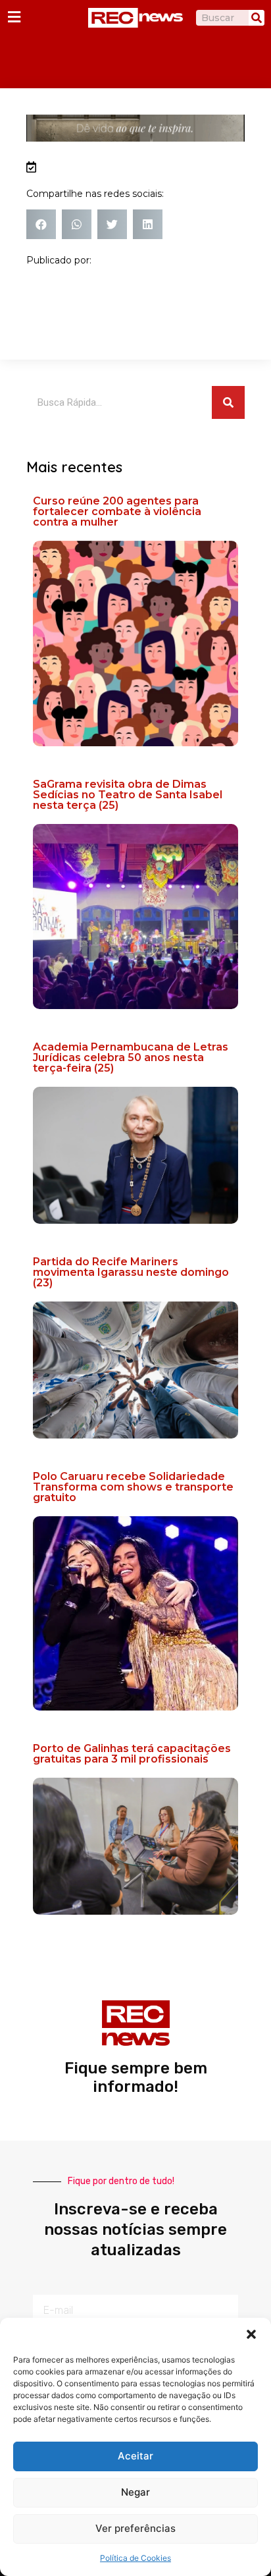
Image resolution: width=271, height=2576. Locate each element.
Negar (135, 2492)
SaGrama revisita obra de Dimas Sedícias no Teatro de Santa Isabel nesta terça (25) (128, 795)
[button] (251, 2334)
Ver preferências (135, 2528)
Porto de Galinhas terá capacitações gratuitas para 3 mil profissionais (132, 1754)
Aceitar (135, 2456)
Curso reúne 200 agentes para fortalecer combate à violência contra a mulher (117, 511)
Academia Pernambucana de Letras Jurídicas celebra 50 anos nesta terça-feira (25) (131, 1057)
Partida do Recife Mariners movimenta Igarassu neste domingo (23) (131, 1272)
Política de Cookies (135, 2558)
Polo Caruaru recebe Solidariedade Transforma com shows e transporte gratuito (133, 1487)
